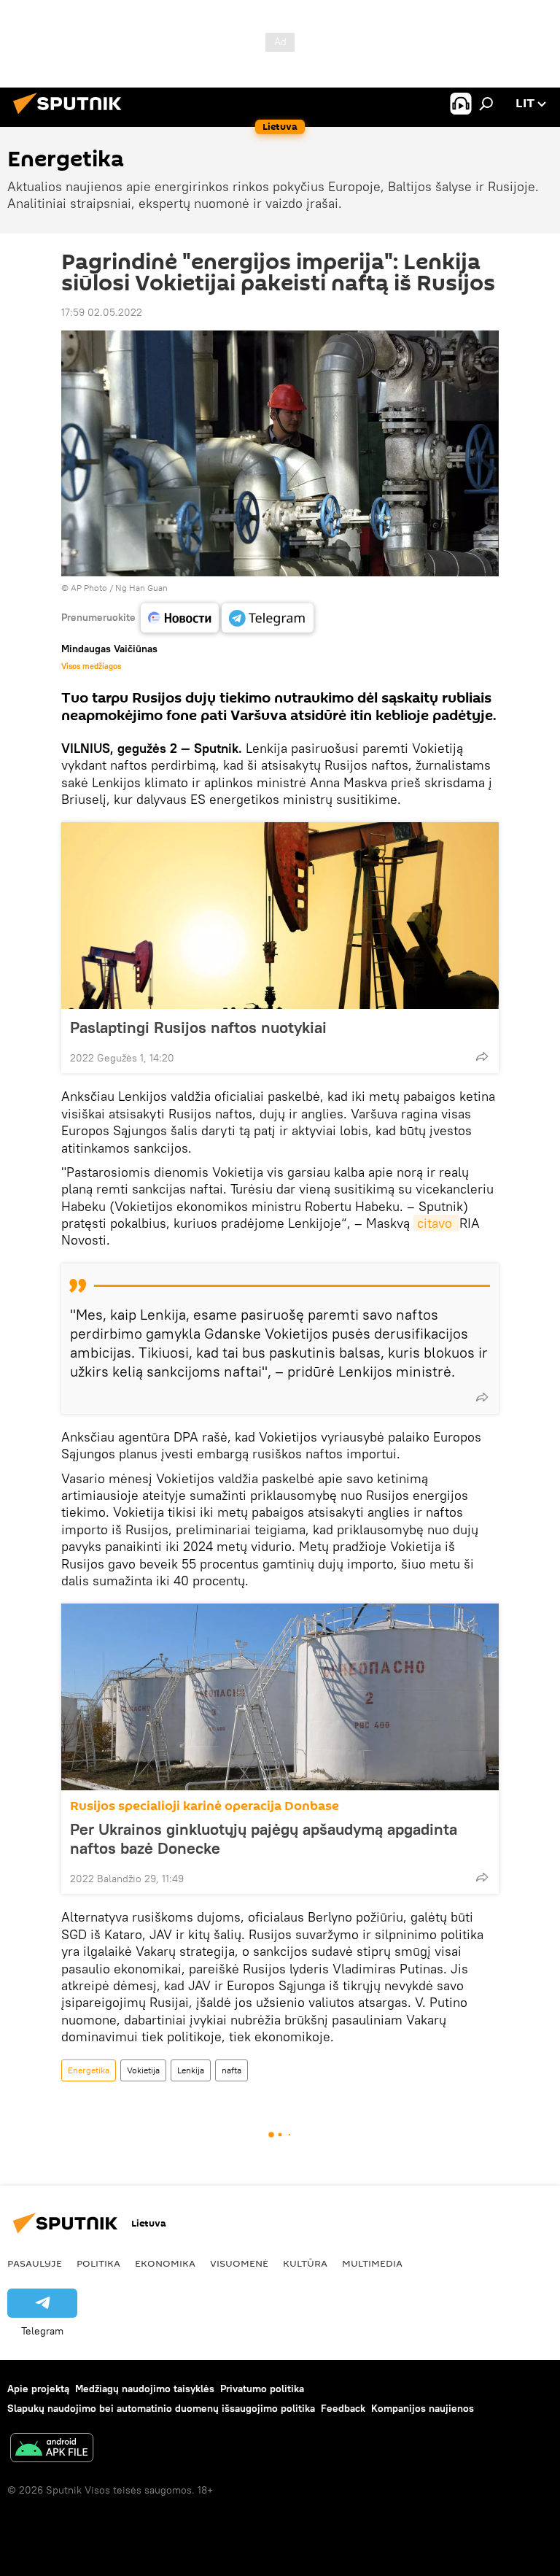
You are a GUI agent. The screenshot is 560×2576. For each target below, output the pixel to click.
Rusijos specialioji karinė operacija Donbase (205, 1806)
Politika (98, 2263)
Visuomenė (239, 2263)
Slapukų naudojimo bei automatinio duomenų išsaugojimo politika (161, 2408)
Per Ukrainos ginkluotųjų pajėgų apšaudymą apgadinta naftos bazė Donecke (264, 1838)
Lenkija (191, 2070)
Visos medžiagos (91, 666)
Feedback (343, 2408)
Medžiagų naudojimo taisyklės (145, 2389)
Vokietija (143, 2070)
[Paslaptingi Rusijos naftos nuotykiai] (280, 916)
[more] (482, 1056)
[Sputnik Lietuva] (71, 116)
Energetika (89, 2070)
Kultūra (305, 2263)
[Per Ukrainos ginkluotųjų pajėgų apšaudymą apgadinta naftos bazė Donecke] (280, 1697)
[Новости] (180, 618)
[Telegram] (268, 618)
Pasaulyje (35, 2263)
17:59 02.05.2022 (102, 312)
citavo (436, 1223)
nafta (232, 2070)
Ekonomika (165, 2263)
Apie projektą (38, 2389)
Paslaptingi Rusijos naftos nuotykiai (198, 1027)
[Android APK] (52, 2449)
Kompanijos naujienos (423, 2408)
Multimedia (372, 2263)
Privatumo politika (262, 2389)
